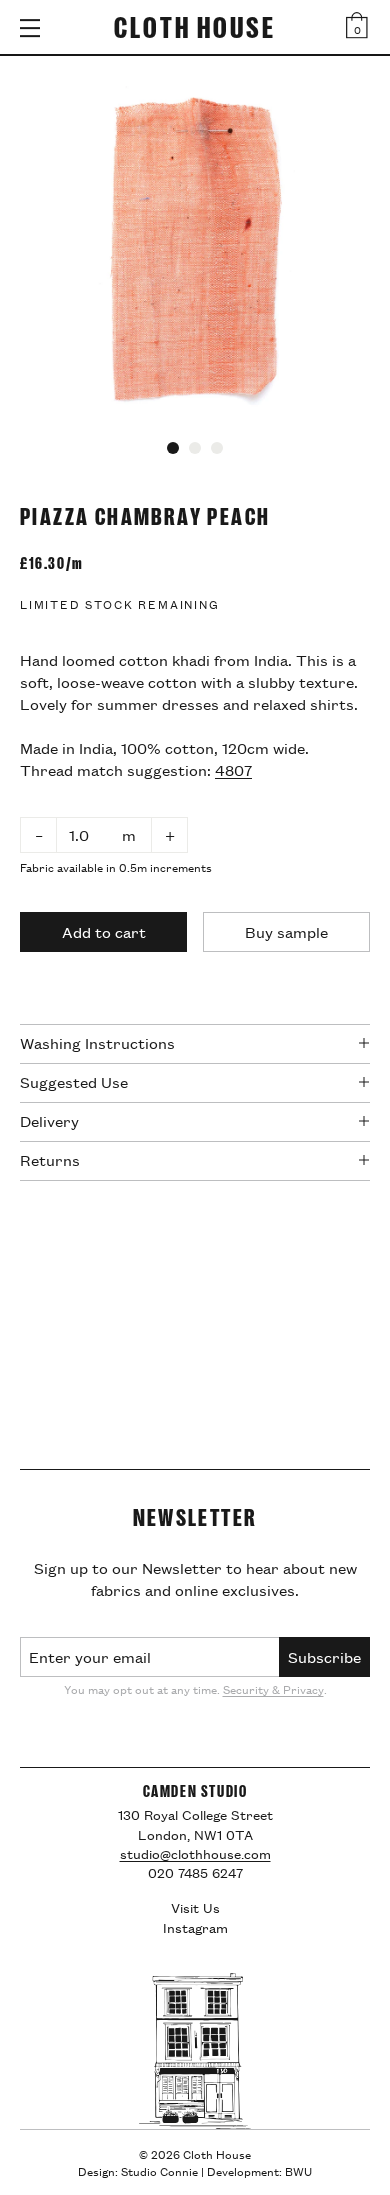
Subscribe (324, 1656)
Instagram (195, 1927)
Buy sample (286, 931)
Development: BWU (259, 2170)
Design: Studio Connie (138, 2170)
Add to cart (104, 931)
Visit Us (195, 1907)
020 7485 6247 (195, 1872)
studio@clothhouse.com (195, 1853)
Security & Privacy (273, 1688)
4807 (233, 769)
